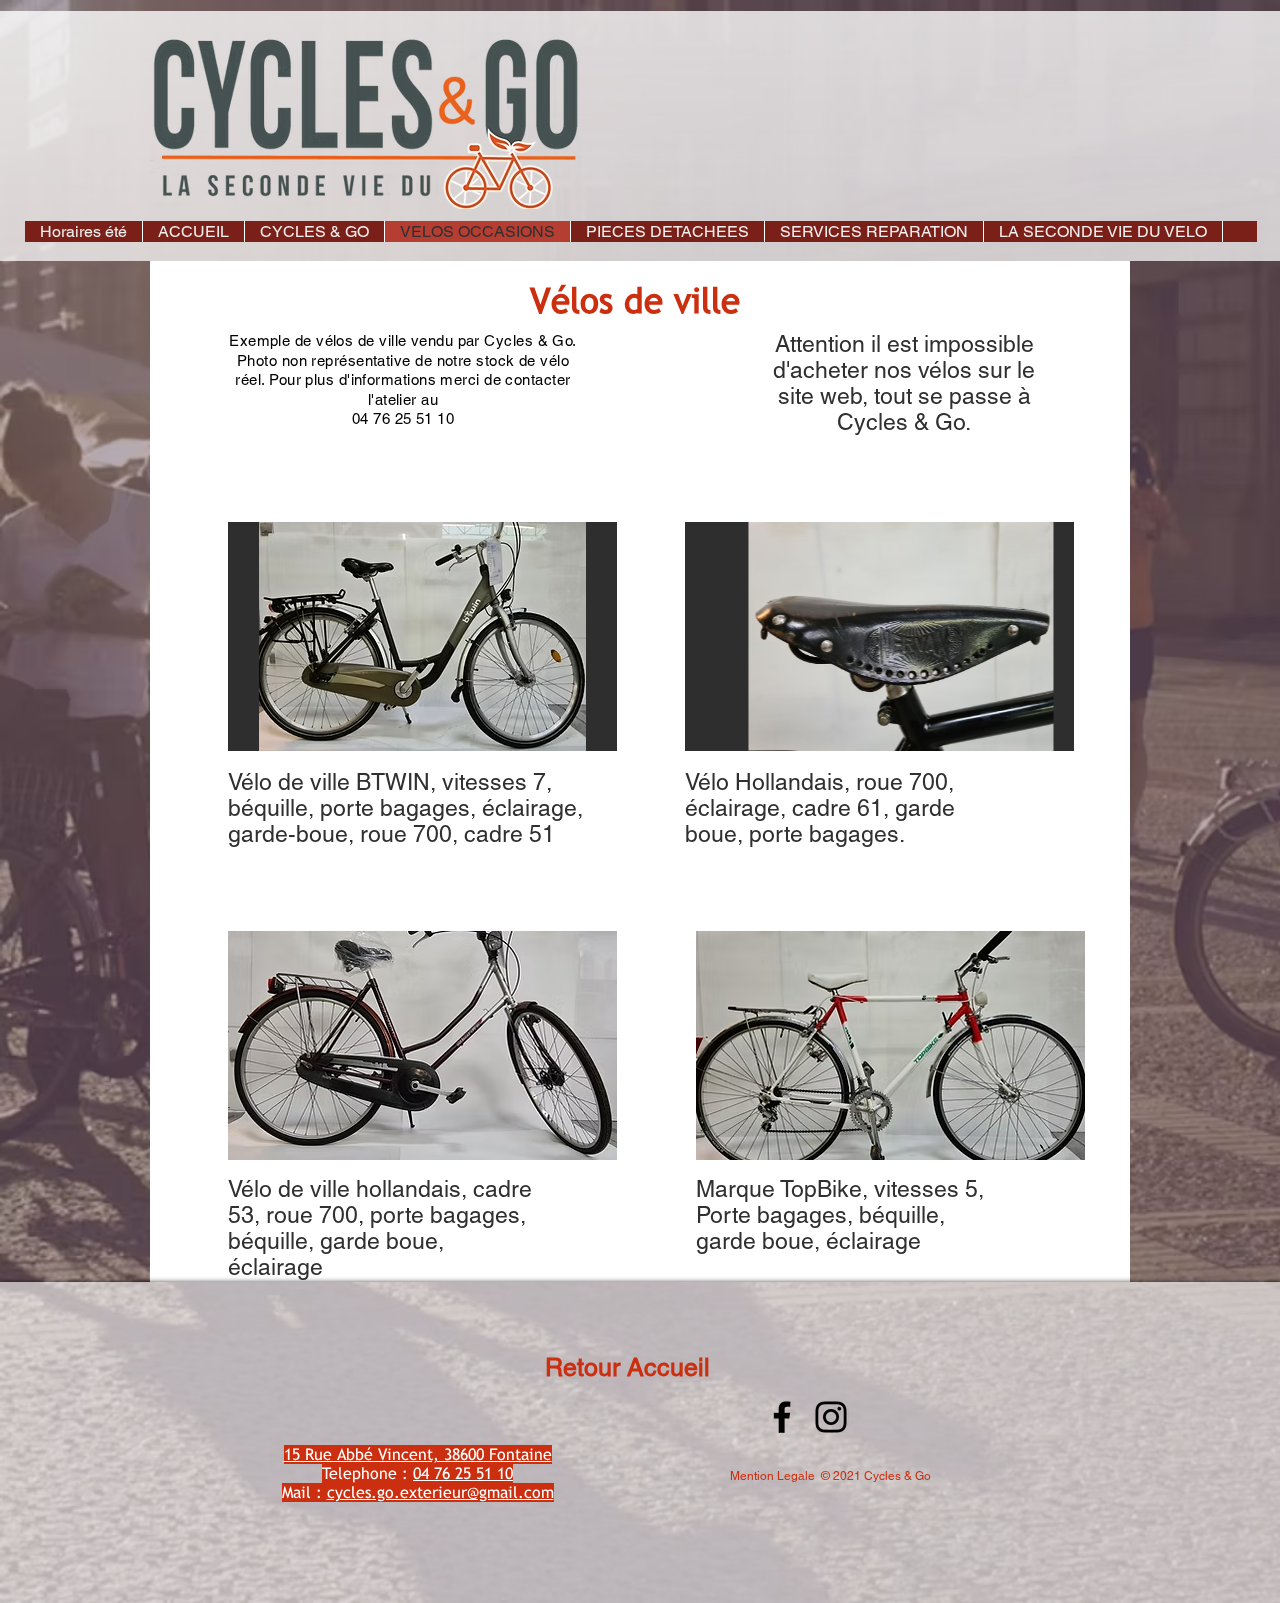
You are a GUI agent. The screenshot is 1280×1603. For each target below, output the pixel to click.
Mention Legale (772, 1476)
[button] (314, 231)
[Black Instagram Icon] (831, 1417)
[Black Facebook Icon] (782, 1417)
